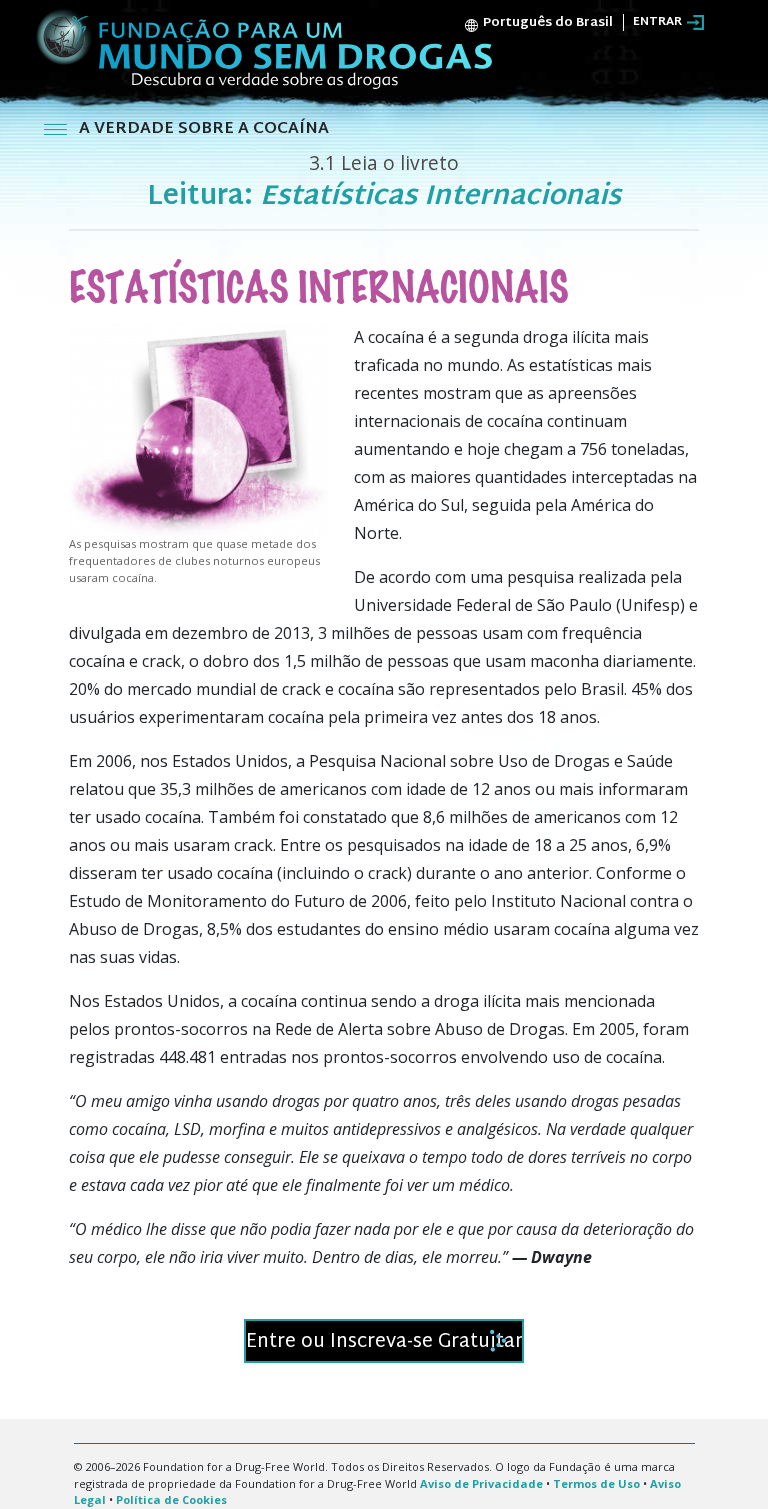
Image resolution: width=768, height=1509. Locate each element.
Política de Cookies (171, 1499)
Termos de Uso (596, 1483)
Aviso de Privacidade (481, 1483)
